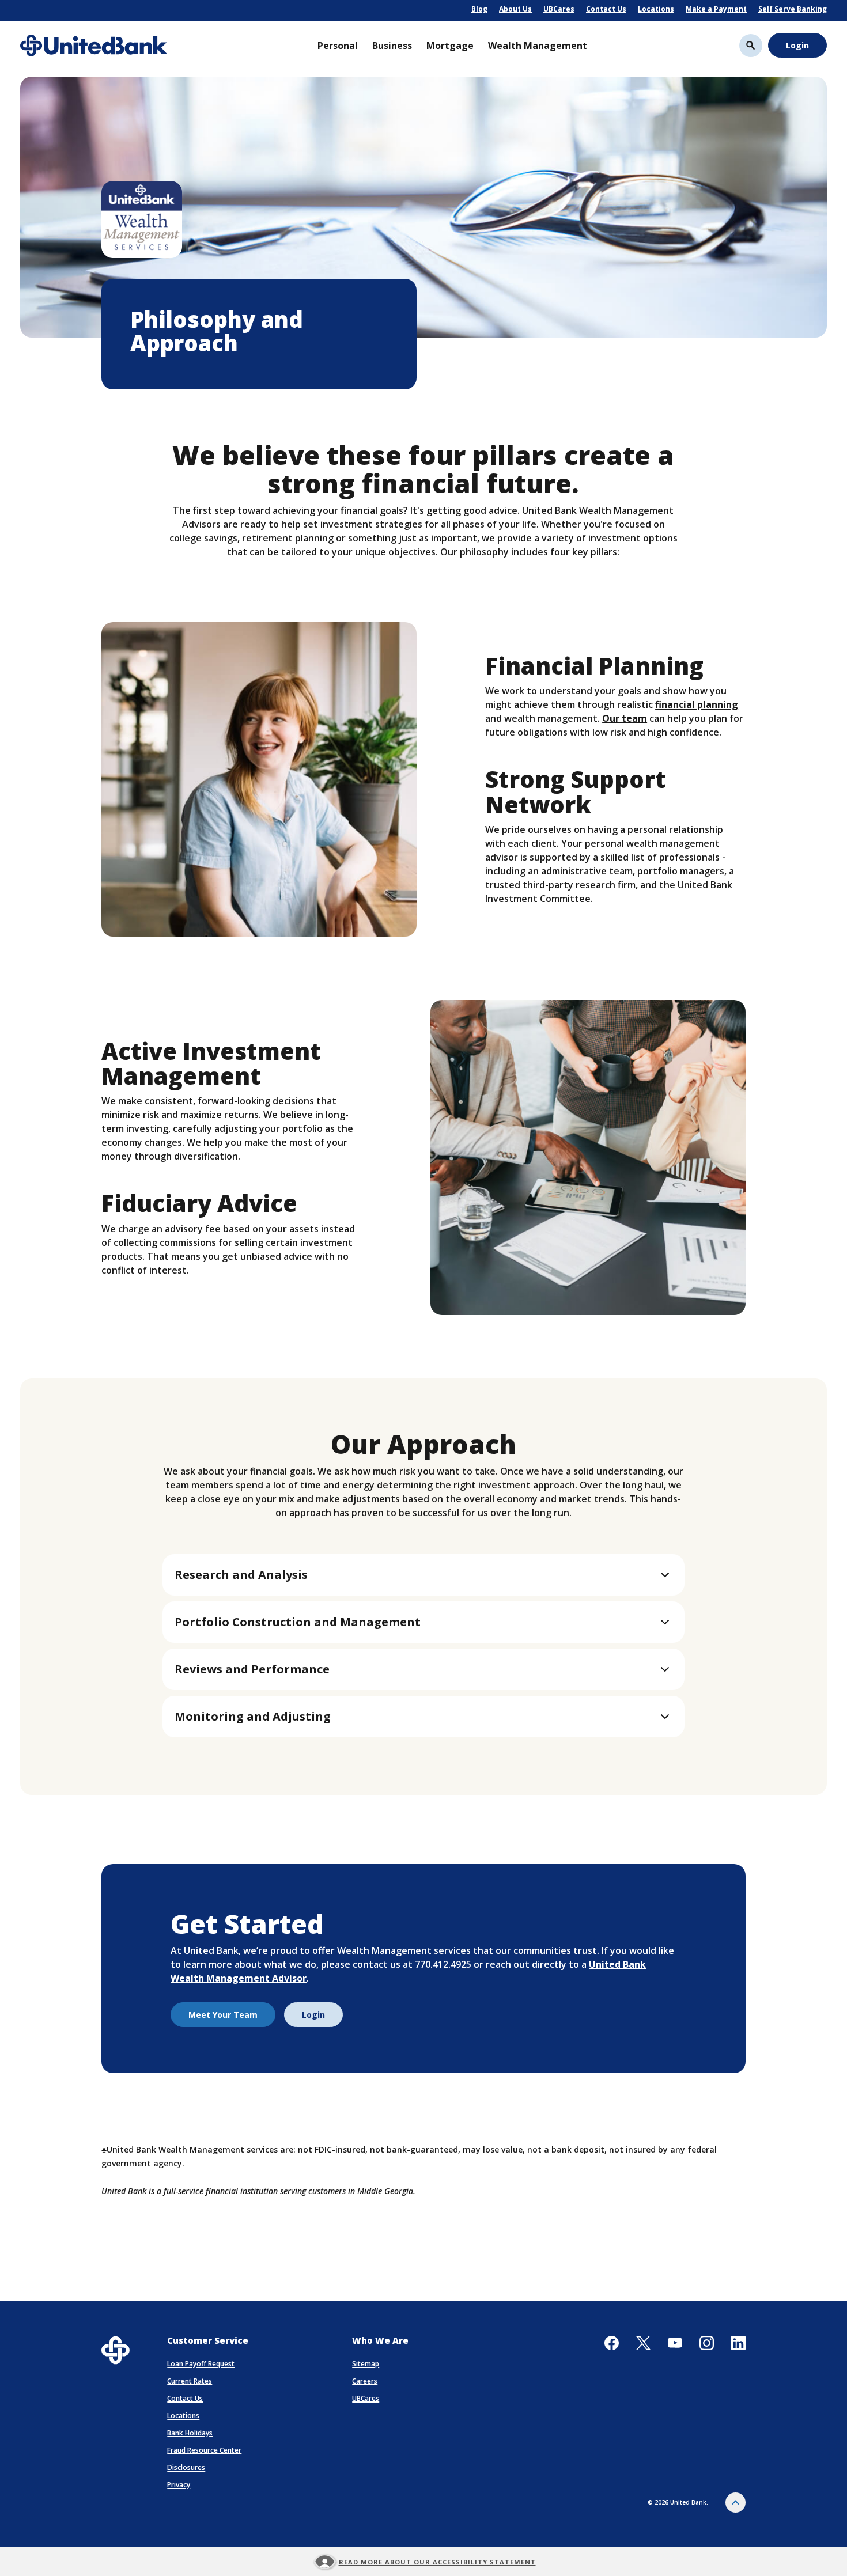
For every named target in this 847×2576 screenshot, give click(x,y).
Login (797, 45)
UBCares (559, 9)
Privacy (179, 2485)
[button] (423, 1575)
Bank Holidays (190, 2433)
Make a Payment (716, 9)
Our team (625, 718)
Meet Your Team (223, 2015)
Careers (365, 2381)
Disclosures (186, 2467)
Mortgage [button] (450, 46)
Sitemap (366, 2364)
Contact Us (606, 9)
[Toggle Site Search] (751, 46)
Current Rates (190, 2381)
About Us (515, 9)
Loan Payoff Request (201, 2364)
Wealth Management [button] (538, 46)
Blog (479, 9)
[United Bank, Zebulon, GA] (94, 46)
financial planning (697, 704)
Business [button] (392, 46)
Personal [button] (338, 46)
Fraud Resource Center (204, 2450)
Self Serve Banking (793, 9)
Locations (656, 9)
